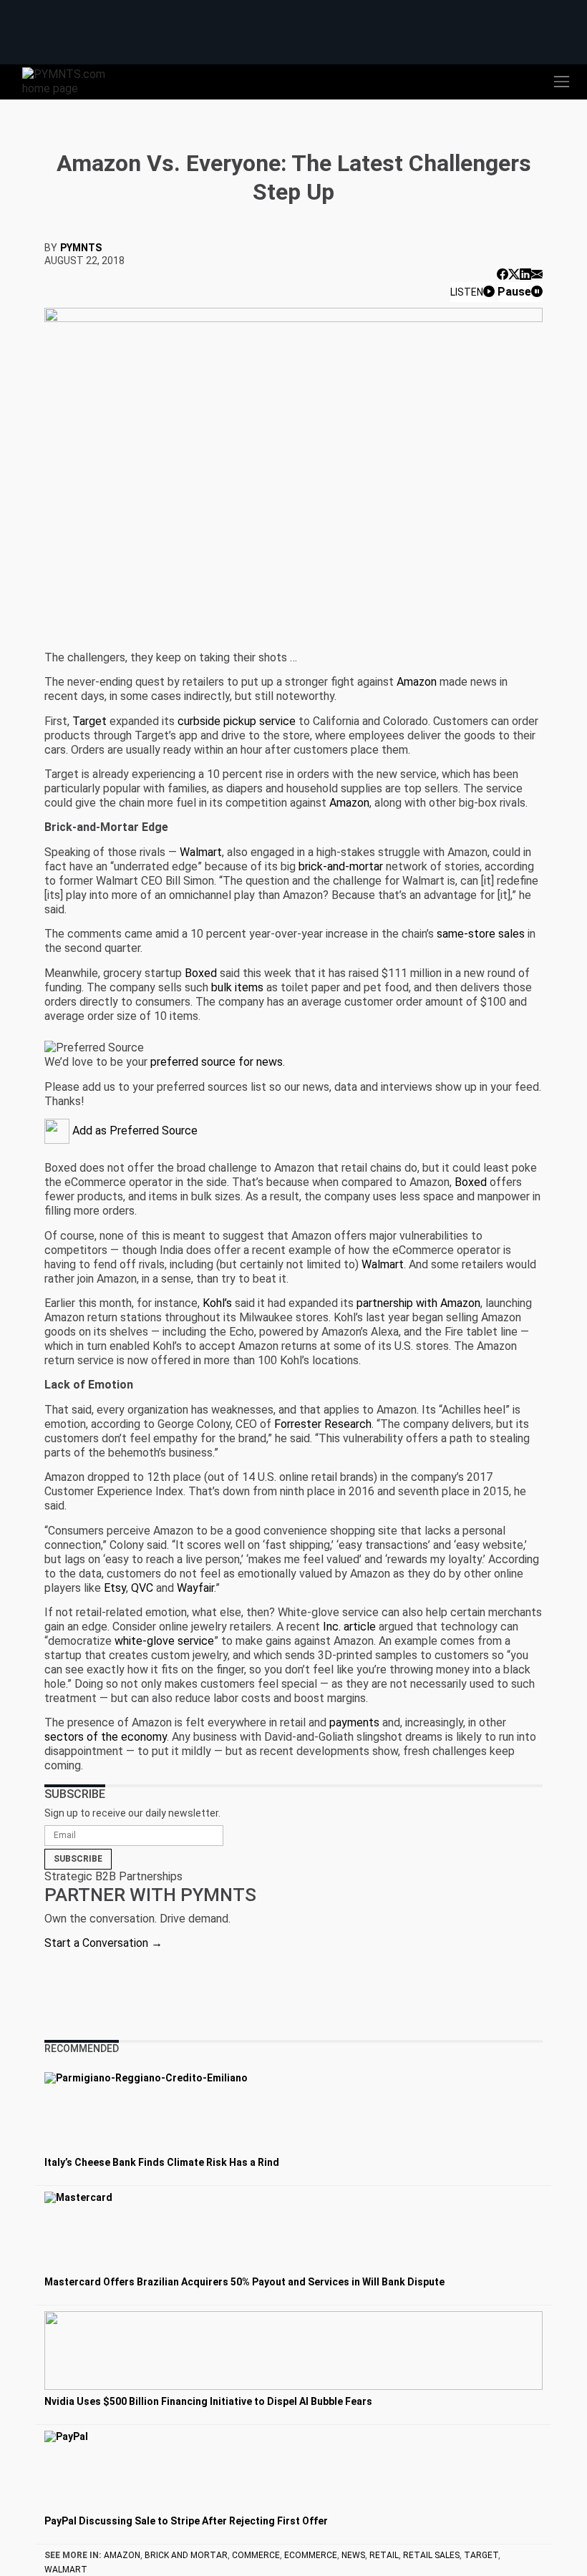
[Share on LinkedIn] (525, 274)
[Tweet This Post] (514, 274)
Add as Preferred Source (134, 1131)
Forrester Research (323, 1424)
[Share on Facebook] (503, 274)
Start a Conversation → (103, 1943)
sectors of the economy (106, 1737)
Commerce (256, 2555)
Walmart (201, 852)
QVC (142, 1588)
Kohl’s (217, 1303)
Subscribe (78, 1859)
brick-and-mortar (341, 866)
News (353, 2555)
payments (354, 1722)
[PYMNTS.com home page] (72, 81)
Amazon (417, 682)
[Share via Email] (537, 274)
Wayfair (195, 1588)
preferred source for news (217, 1062)
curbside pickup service (237, 721)
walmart (66, 2570)
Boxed (201, 973)
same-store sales (481, 934)
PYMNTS (81, 248)
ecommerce (311, 2555)
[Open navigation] (561, 82)
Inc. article (349, 1627)
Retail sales (431, 2555)
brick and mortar (186, 2555)
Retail (384, 2555)
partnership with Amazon (418, 1303)
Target (89, 721)
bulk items (237, 987)
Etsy (115, 1588)
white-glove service (164, 1641)
